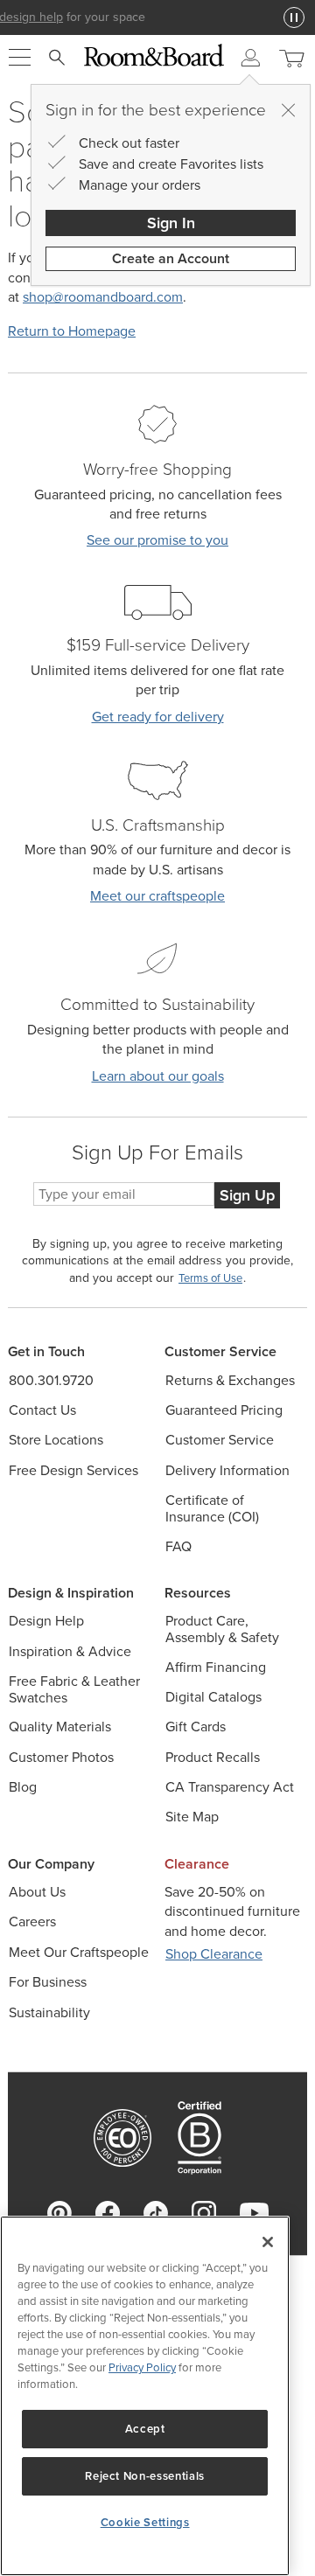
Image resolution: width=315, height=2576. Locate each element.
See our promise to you (157, 540)
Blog (23, 1787)
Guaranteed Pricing (224, 1410)
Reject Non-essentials (145, 2476)
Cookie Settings (145, 2522)
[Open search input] (57, 58)
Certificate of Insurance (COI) (212, 1508)
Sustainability (49, 2012)
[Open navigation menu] (20, 58)
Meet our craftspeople (157, 896)
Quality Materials (60, 1727)
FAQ (178, 1546)
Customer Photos (61, 1757)
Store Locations (56, 1440)
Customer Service (220, 1440)
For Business (48, 1982)
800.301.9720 (51, 1380)
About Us (37, 1892)
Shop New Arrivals (159, 17)
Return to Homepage (72, 331)
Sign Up (247, 1195)
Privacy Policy (142, 2367)
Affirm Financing (216, 1667)
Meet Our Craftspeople (79, 1952)
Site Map (192, 1817)
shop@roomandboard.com (103, 297)
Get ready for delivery (158, 717)
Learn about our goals (158, 1076)
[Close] (288, 110)
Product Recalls (213, 1757)
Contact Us (42, 1410)
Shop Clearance (214, 1954)
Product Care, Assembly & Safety (222, 1629)
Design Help (46, 1621)
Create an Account (171, 258)
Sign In (171, 223)
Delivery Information (227, 1470)
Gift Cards (196, 1727)
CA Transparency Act (230, 1787)
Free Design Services (73, 1470)
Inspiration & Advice (70, 1651)
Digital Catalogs (213, 1697)
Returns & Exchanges (230, 1380)
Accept (145, 2429)
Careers (32, 1922)
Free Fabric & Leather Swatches (74, 1689)
